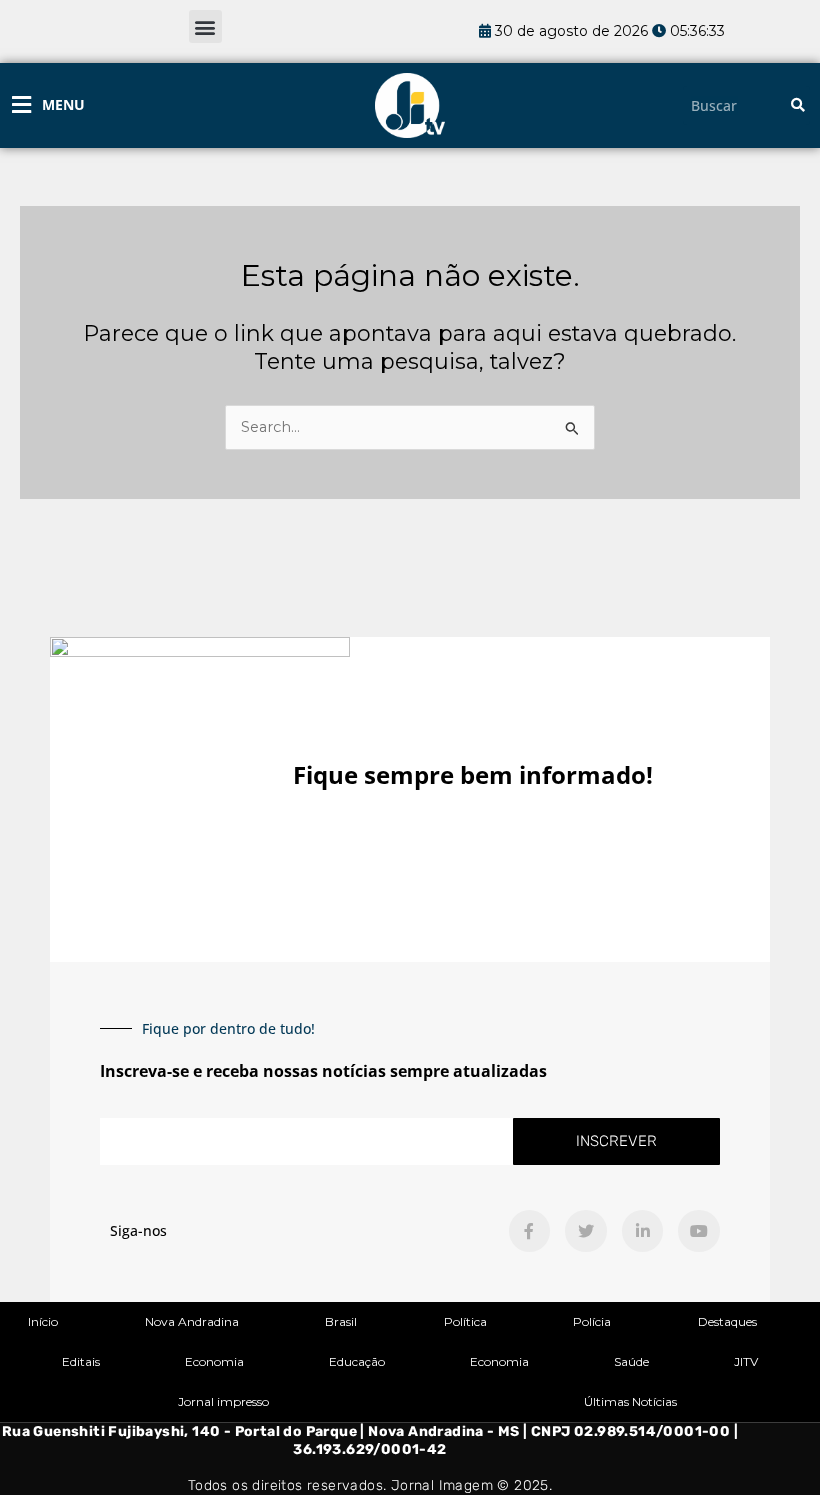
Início (43, 1321)
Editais (81, 1361)
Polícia (592, 1321)
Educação (357, 1361)
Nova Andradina (192, 1321)
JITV (746, 1361)
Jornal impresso (223, 1401)
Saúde (631, 1361)
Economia (214, 1361)
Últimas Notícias (630, 1401)
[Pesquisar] (798, 105)
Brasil (341, 1321)
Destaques (727, 1321)
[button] (205, 26)
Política (465, 1321)
